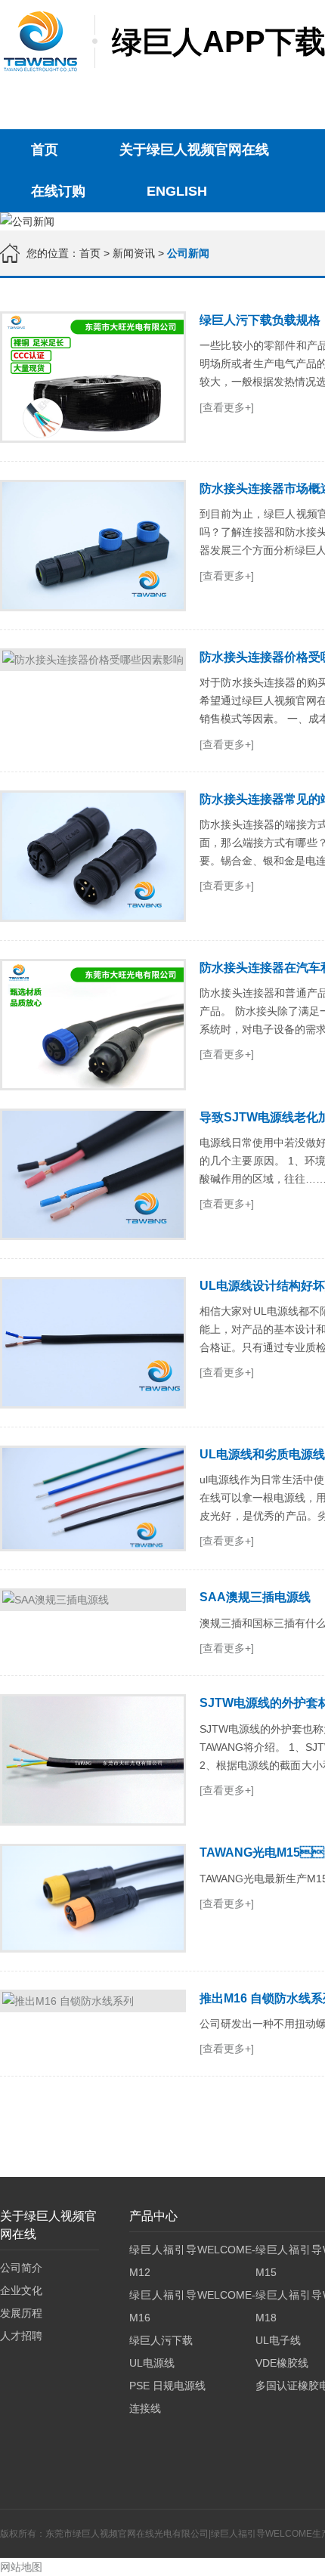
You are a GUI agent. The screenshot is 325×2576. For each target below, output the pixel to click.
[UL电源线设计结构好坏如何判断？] (93, 1343)
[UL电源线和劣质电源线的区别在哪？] (93, 1499)
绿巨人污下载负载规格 (260, 320)
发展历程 (21, 2313)
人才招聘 (21, 2336)
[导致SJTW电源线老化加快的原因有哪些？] (93, 1174)
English (177, 191)
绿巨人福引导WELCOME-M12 (192, 2261)
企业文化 (21, 2290)
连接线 (145, 2408)
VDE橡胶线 (282, 2363)
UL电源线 (152, 2363)
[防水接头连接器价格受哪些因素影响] (93, 660)
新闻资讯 (134, 253)
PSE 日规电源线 (167, 2386)
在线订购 (58, 191)
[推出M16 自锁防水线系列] (93, 2001)
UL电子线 (278, 2340)
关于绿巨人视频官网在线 (194, 150)
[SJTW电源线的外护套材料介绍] (93, 1760)
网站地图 (21, 2567)
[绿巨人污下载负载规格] (93, 377)
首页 (45, 150)
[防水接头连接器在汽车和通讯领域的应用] (93, 1025)
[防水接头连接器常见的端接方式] (93, 856)
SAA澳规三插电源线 (255, 1597)
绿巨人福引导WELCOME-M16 (192, 2306)
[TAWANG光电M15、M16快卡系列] (93, 1898)
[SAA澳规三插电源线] (93, 1600)
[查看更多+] (227, 407)
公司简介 (21, 2268)
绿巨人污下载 (161, 2340)
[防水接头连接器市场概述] (93, 546)
